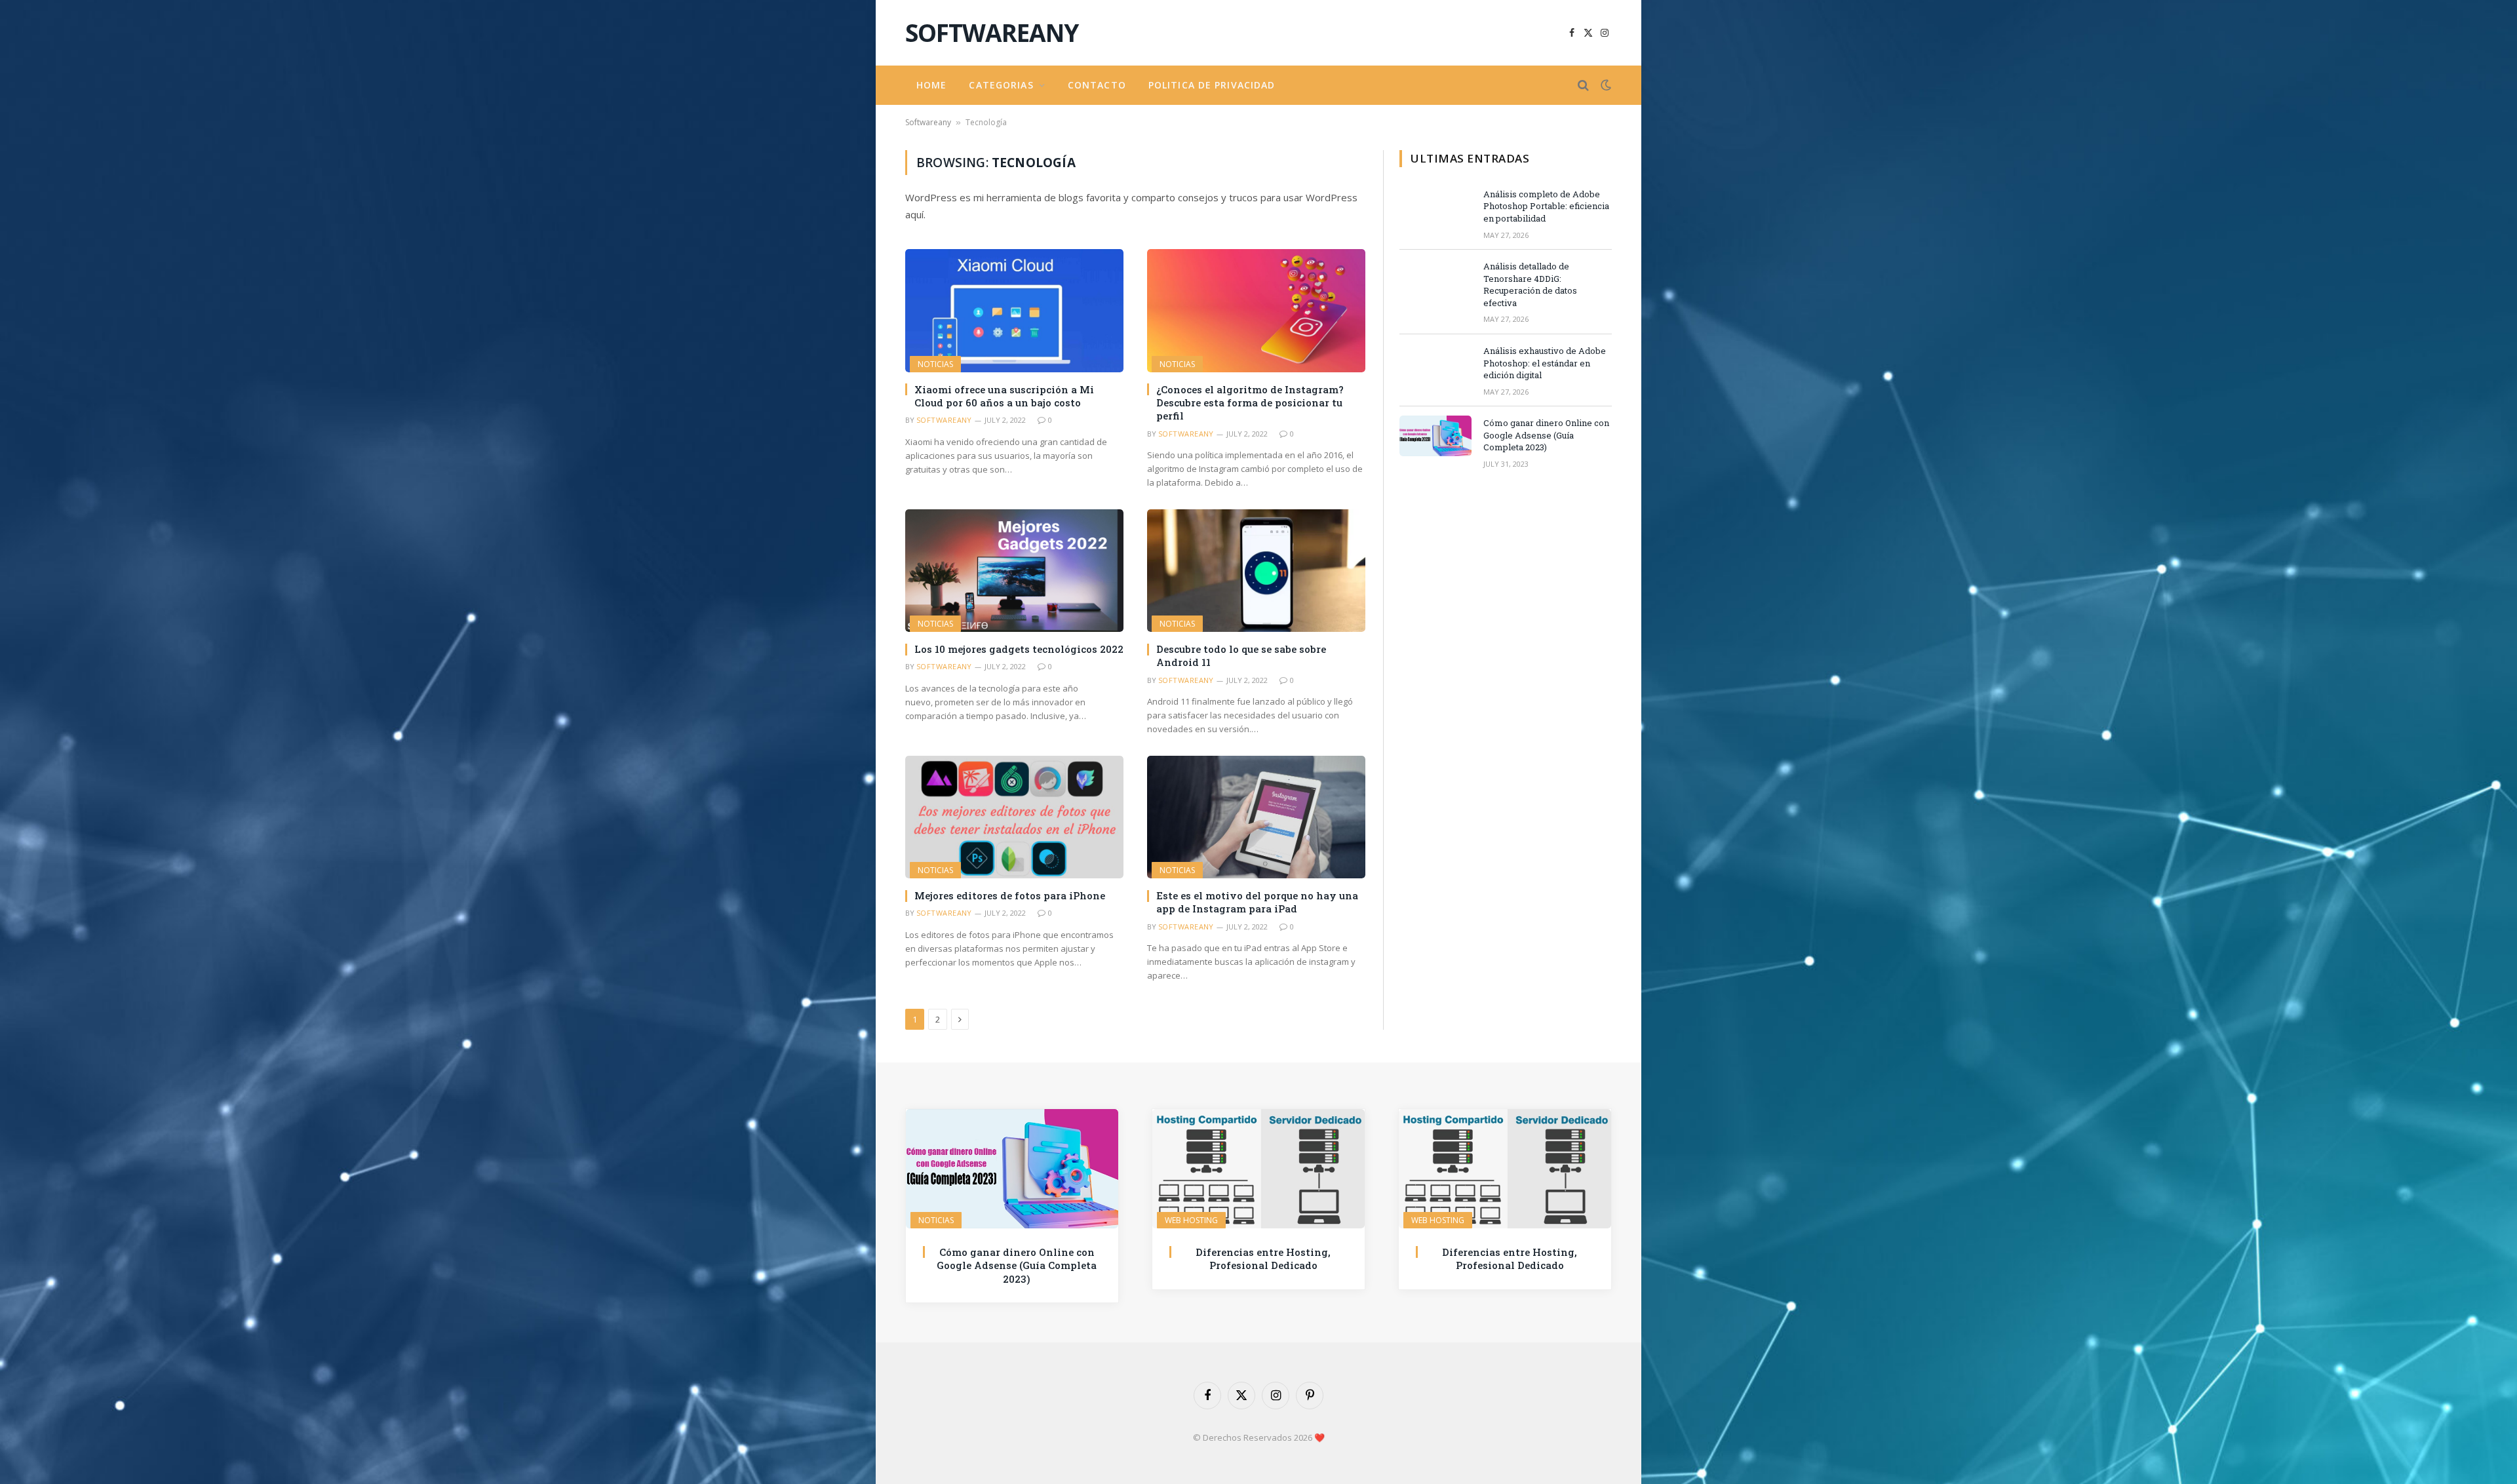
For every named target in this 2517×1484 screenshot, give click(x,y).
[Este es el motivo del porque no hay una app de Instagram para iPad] (1256, 817)
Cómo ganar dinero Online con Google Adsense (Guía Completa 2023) (1546, 435)
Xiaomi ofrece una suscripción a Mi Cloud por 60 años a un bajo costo (1004, 396)
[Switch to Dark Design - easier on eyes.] (1605, 85)
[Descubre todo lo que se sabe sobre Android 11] (1256, 571)
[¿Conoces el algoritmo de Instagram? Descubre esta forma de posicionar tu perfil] (1256, 310)
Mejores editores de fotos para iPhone (1010, 895)
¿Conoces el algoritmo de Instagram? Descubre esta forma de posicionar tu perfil (1250, 403)
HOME (931, 85)
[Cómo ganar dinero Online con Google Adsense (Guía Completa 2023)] (1435, 436)
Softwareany (928, 122)
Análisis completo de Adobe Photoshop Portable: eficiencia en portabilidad (1546, 206)
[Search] (1583, 86)
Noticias (935, 364)
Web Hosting (1191, 1220)
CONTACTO (1097, 85)
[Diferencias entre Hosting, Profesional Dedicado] (1258, 1169)
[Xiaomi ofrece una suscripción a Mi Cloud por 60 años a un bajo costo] (1014, 310)
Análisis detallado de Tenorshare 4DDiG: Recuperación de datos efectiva (1530, 284)
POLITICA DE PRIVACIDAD (1212, 85)
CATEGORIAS (1001, 85)
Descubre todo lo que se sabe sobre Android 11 (1241, 655)
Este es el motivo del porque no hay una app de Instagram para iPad (1257, 902)
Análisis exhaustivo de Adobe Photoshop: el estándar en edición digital (1545, 363)
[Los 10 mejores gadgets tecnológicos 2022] (1014, 571)
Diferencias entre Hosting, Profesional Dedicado (1263, 1259)
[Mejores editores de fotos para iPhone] (1014, 817)
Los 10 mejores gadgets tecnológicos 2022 (1019, 649)
